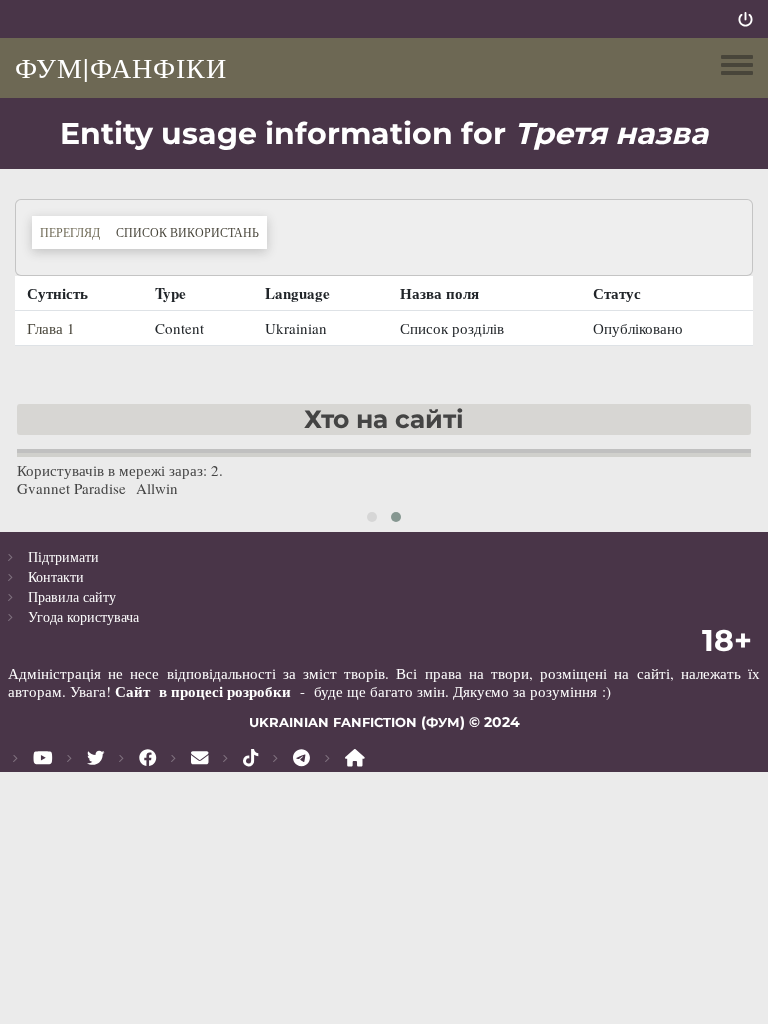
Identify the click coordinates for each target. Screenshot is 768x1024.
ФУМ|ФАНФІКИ (121, 67)
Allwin (157, 488)
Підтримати (63, 556)
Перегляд (70, 232)
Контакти (56, 576)
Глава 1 (51, 328)
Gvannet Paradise (71, 488)
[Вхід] (745, 19)
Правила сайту (72, 596)
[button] (372, 517)
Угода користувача (83, 616)
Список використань (191, 231)
